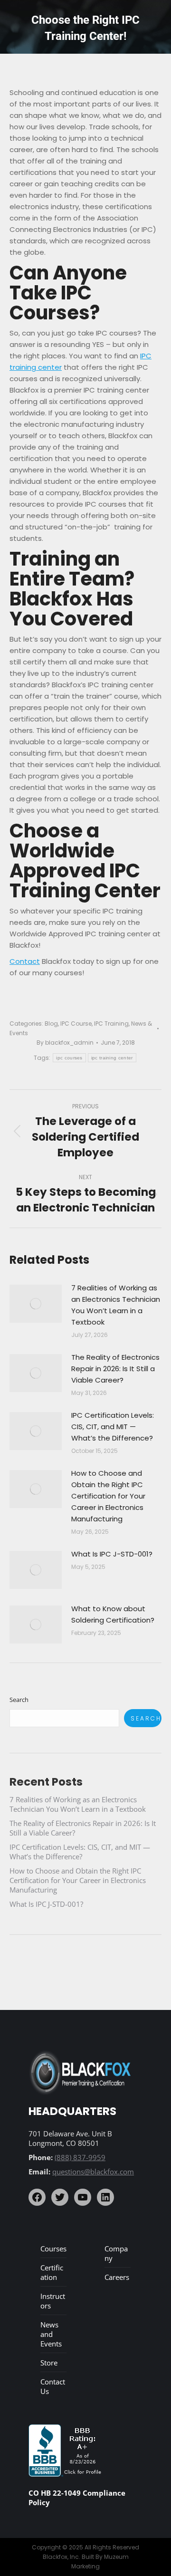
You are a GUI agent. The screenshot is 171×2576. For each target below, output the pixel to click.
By (65, 1043)
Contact (25, 961)
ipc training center (112, 1058)
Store (49, 2363)
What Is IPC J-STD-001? (112, 1554)
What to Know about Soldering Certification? (113, 1614)
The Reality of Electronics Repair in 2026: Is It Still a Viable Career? (115, 1369)
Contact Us (53, 2386)
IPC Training (111, 1024)
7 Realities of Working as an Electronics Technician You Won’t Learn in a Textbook (116, 1305)
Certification (52, 2272)
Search (19, 1700)
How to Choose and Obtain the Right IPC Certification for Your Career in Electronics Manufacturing (108, 1496)
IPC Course (76, 1024)
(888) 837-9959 (80, 2157)
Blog (51, 1024)
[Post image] (36, 1304)
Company (116, 2253)
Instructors (53, 2301)
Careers (117, 2277)
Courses (53, 2249)
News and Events (51, 2334)
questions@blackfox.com (93, 2172)
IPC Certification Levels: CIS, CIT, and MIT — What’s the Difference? (113, 1427)
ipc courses (69, 1058)
